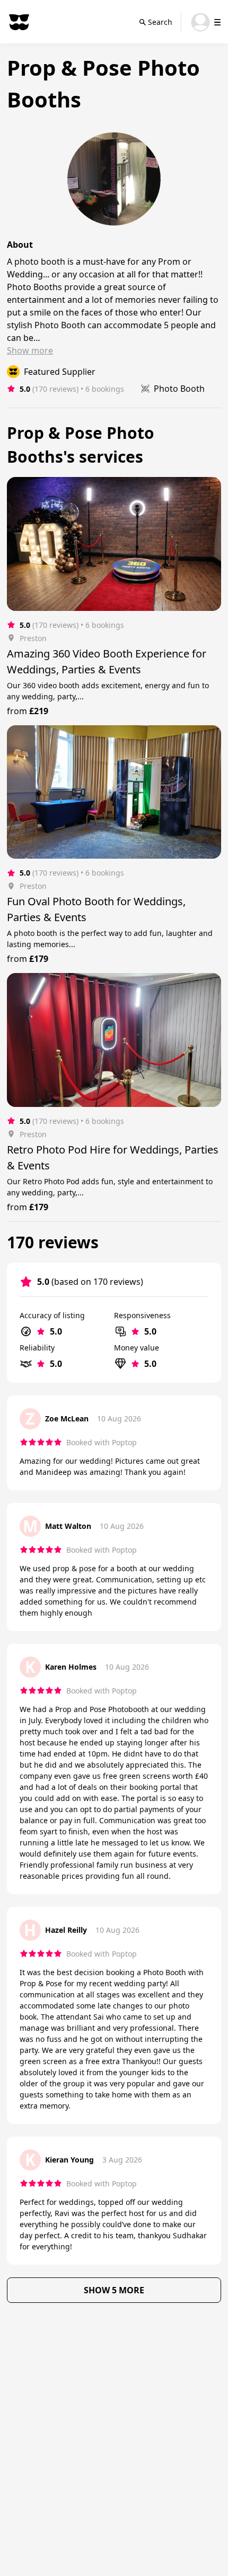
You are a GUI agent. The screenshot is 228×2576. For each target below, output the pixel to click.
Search (160, 22)
